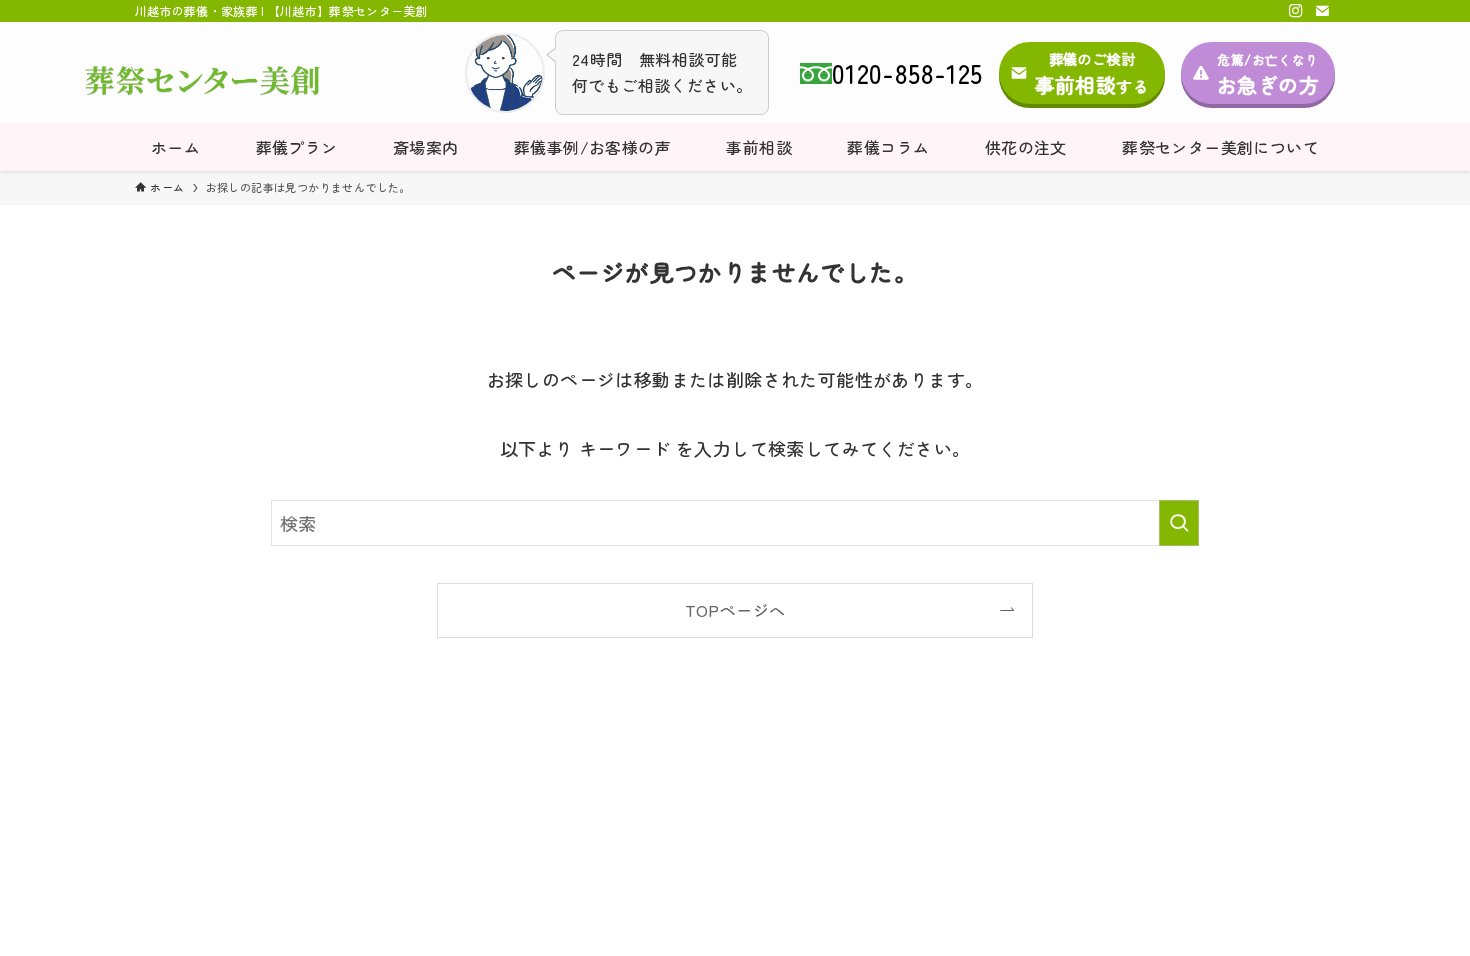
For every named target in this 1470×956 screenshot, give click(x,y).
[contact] (1322, 11)
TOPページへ (735, 610)
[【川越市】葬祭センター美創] (202, 81)
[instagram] (1296, 11)
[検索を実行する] (1179, 523)
